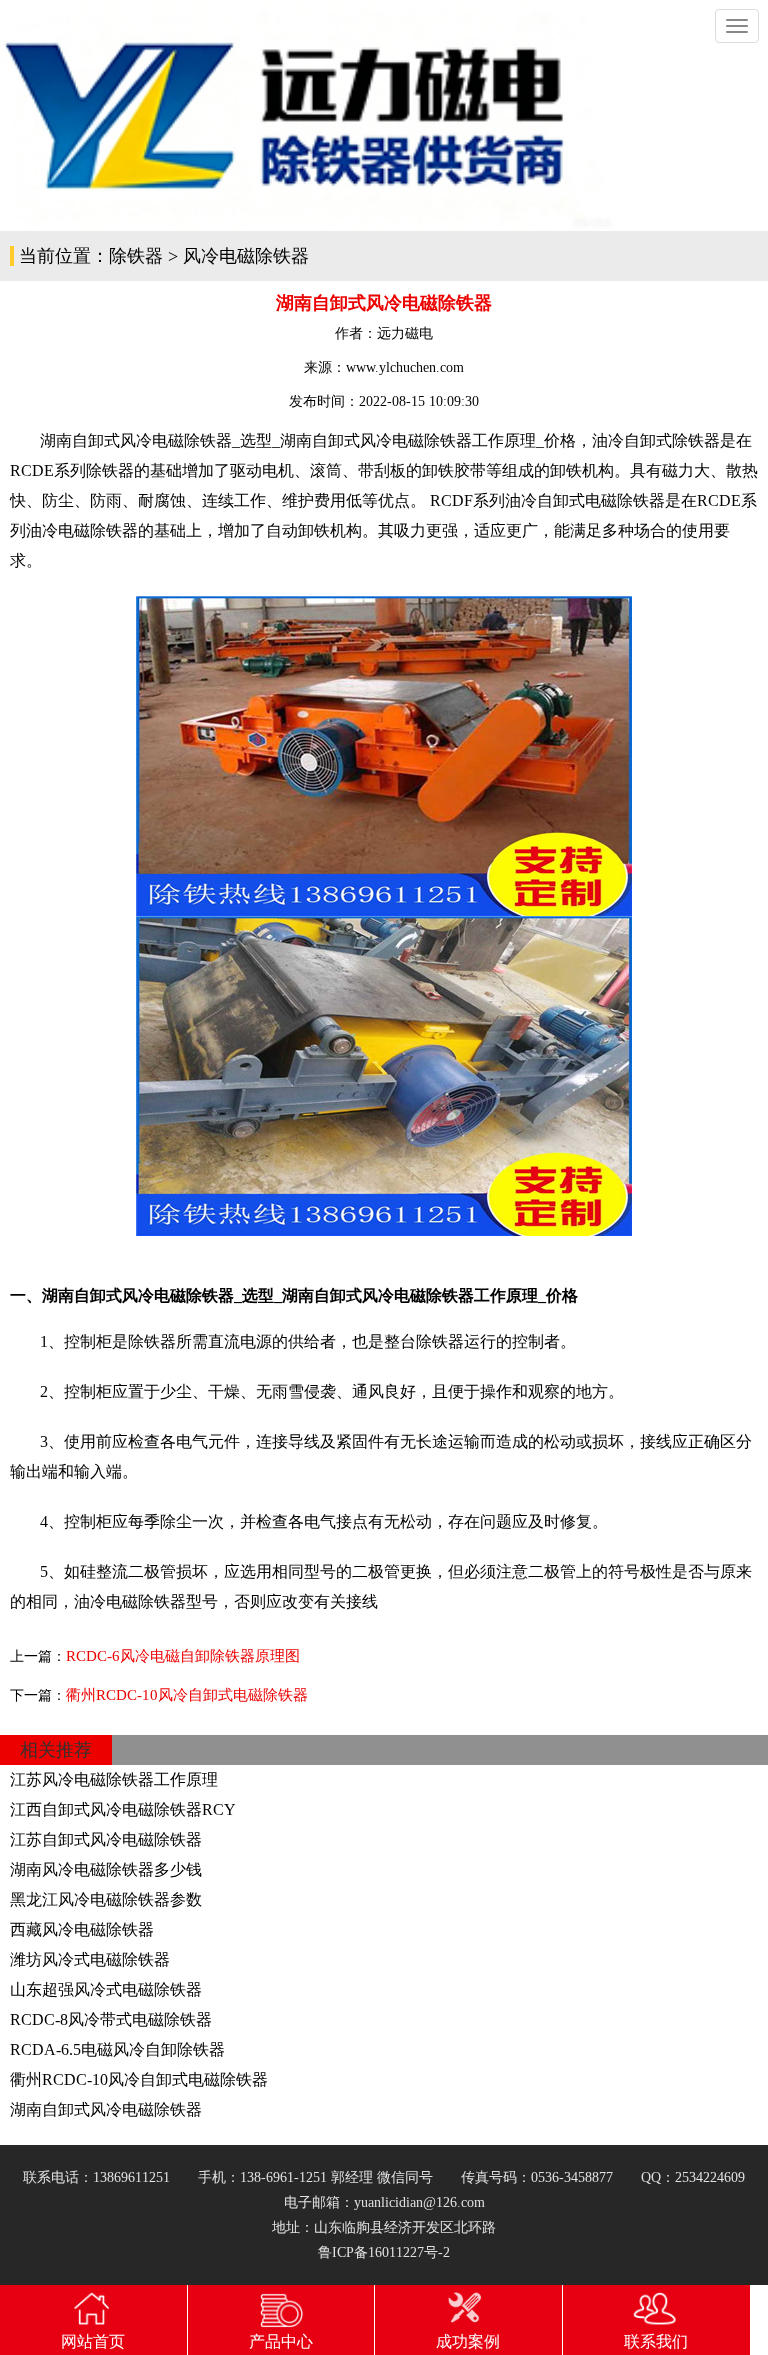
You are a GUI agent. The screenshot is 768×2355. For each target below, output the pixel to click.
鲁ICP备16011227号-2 (384, 2252)
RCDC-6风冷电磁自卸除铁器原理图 (183, 1656)
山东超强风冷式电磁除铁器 (106, 1989)
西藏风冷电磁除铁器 (82, 1929)
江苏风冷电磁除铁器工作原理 (114, 1779)
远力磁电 (405, 333)
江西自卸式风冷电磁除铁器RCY (123, 1809)
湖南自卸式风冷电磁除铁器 (106, 2109)
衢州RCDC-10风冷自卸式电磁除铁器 (187, 1695)
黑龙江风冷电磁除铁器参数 (106, 1899)
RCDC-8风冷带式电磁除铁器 (111, 2019)
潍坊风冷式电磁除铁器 (90, 1959)
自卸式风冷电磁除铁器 (392, 440)
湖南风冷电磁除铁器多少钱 (106, 1869)
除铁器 (136, 256)
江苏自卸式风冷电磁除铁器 (106, 1839)
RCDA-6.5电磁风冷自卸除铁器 (117, 2049)
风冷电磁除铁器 (246, 256)
